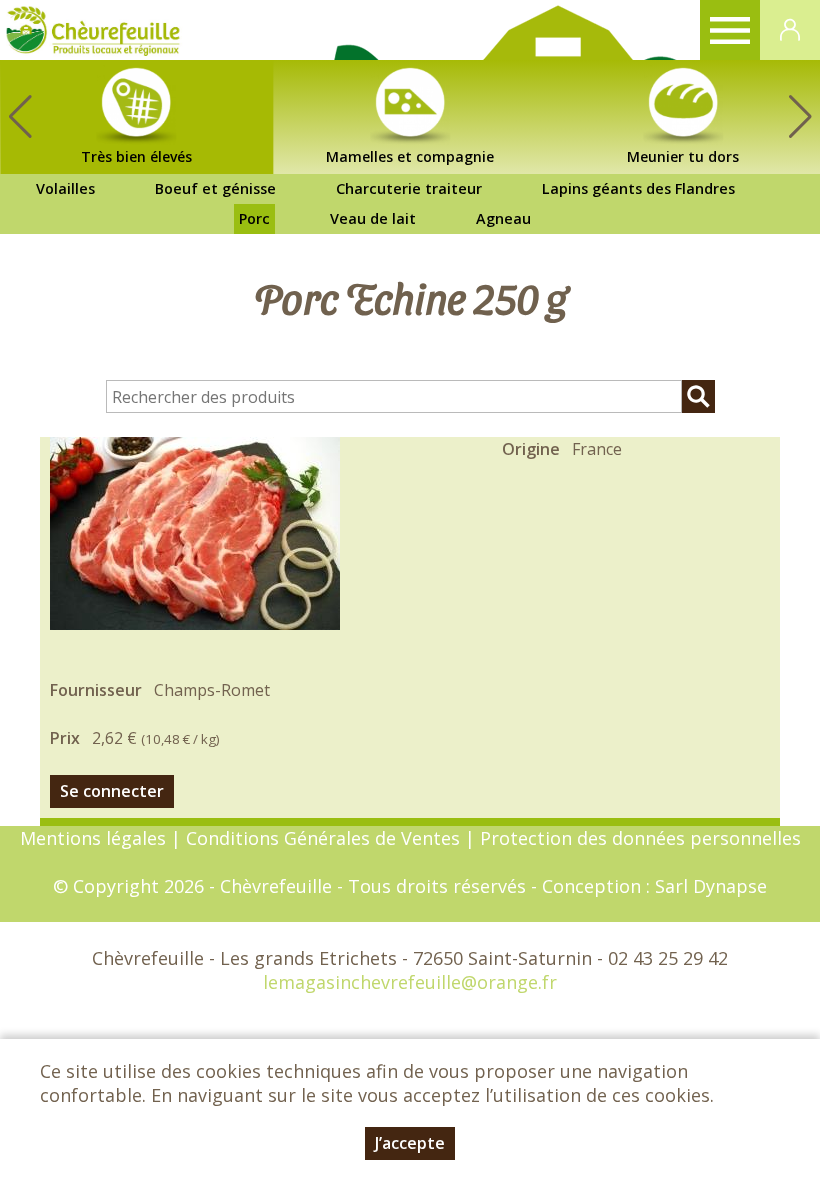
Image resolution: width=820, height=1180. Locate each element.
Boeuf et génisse (215, 188)
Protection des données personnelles (640, 838)
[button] (800, 117)
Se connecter (112, 791)
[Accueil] (93, 30)
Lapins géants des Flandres (638, 188)
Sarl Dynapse (711, 886)
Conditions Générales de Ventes (325, 838)
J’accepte (410, 1143)
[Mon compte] (790, 30)
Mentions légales (93, 838)
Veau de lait (373, 218)
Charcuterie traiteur (409, 188)
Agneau (503, 218)
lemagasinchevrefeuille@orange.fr (410, 982)
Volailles (65, 188)
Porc (254, 218)
